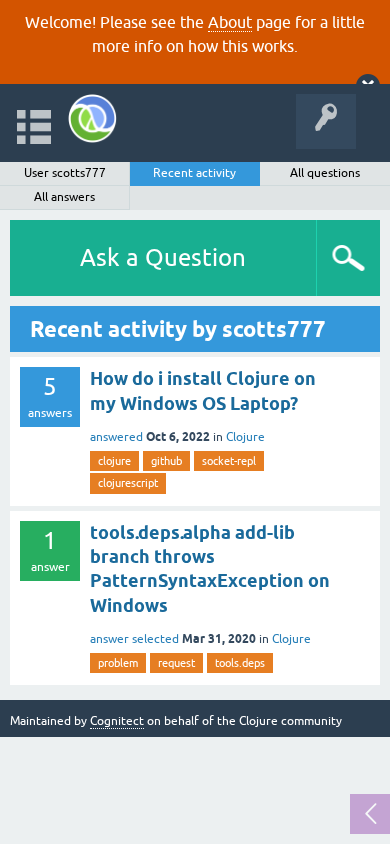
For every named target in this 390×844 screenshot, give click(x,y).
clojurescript (128, 483)
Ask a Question (163, 257)
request (176, 663)
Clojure (245, 437)
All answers (64, 197)
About (230, 22)
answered (116, 437)
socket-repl (229, 461)
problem (118, 663)
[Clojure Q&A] (92, 118)
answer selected (134, 639)
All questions (325, 173)
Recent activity (194, 173)
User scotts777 (65, 173)
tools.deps (240, 663)
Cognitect (117, 721)
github (166, 461)
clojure (114, 461)
